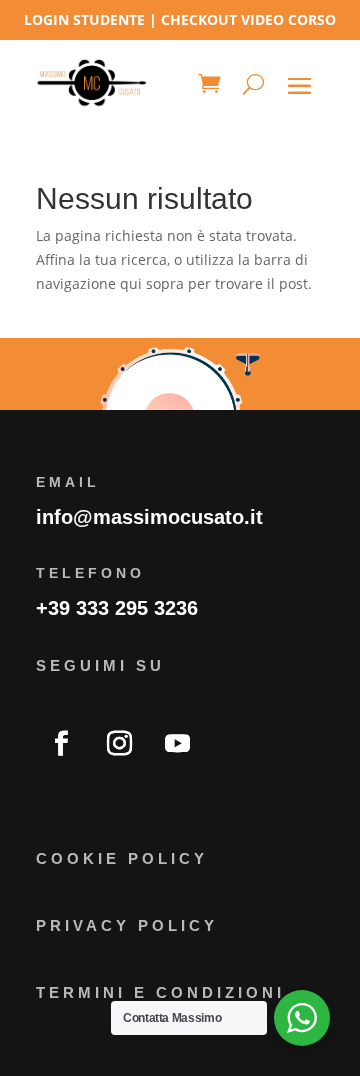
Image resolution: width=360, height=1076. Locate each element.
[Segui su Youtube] (177, 744)
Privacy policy (127, 925)
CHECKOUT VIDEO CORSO (248, 19)
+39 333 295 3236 (117, 608)
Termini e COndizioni (160, 992)
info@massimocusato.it (149, 517)
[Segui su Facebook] (61, 744)
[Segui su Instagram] (119, 744)
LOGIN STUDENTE (84, 19)
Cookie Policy (122, 858)
